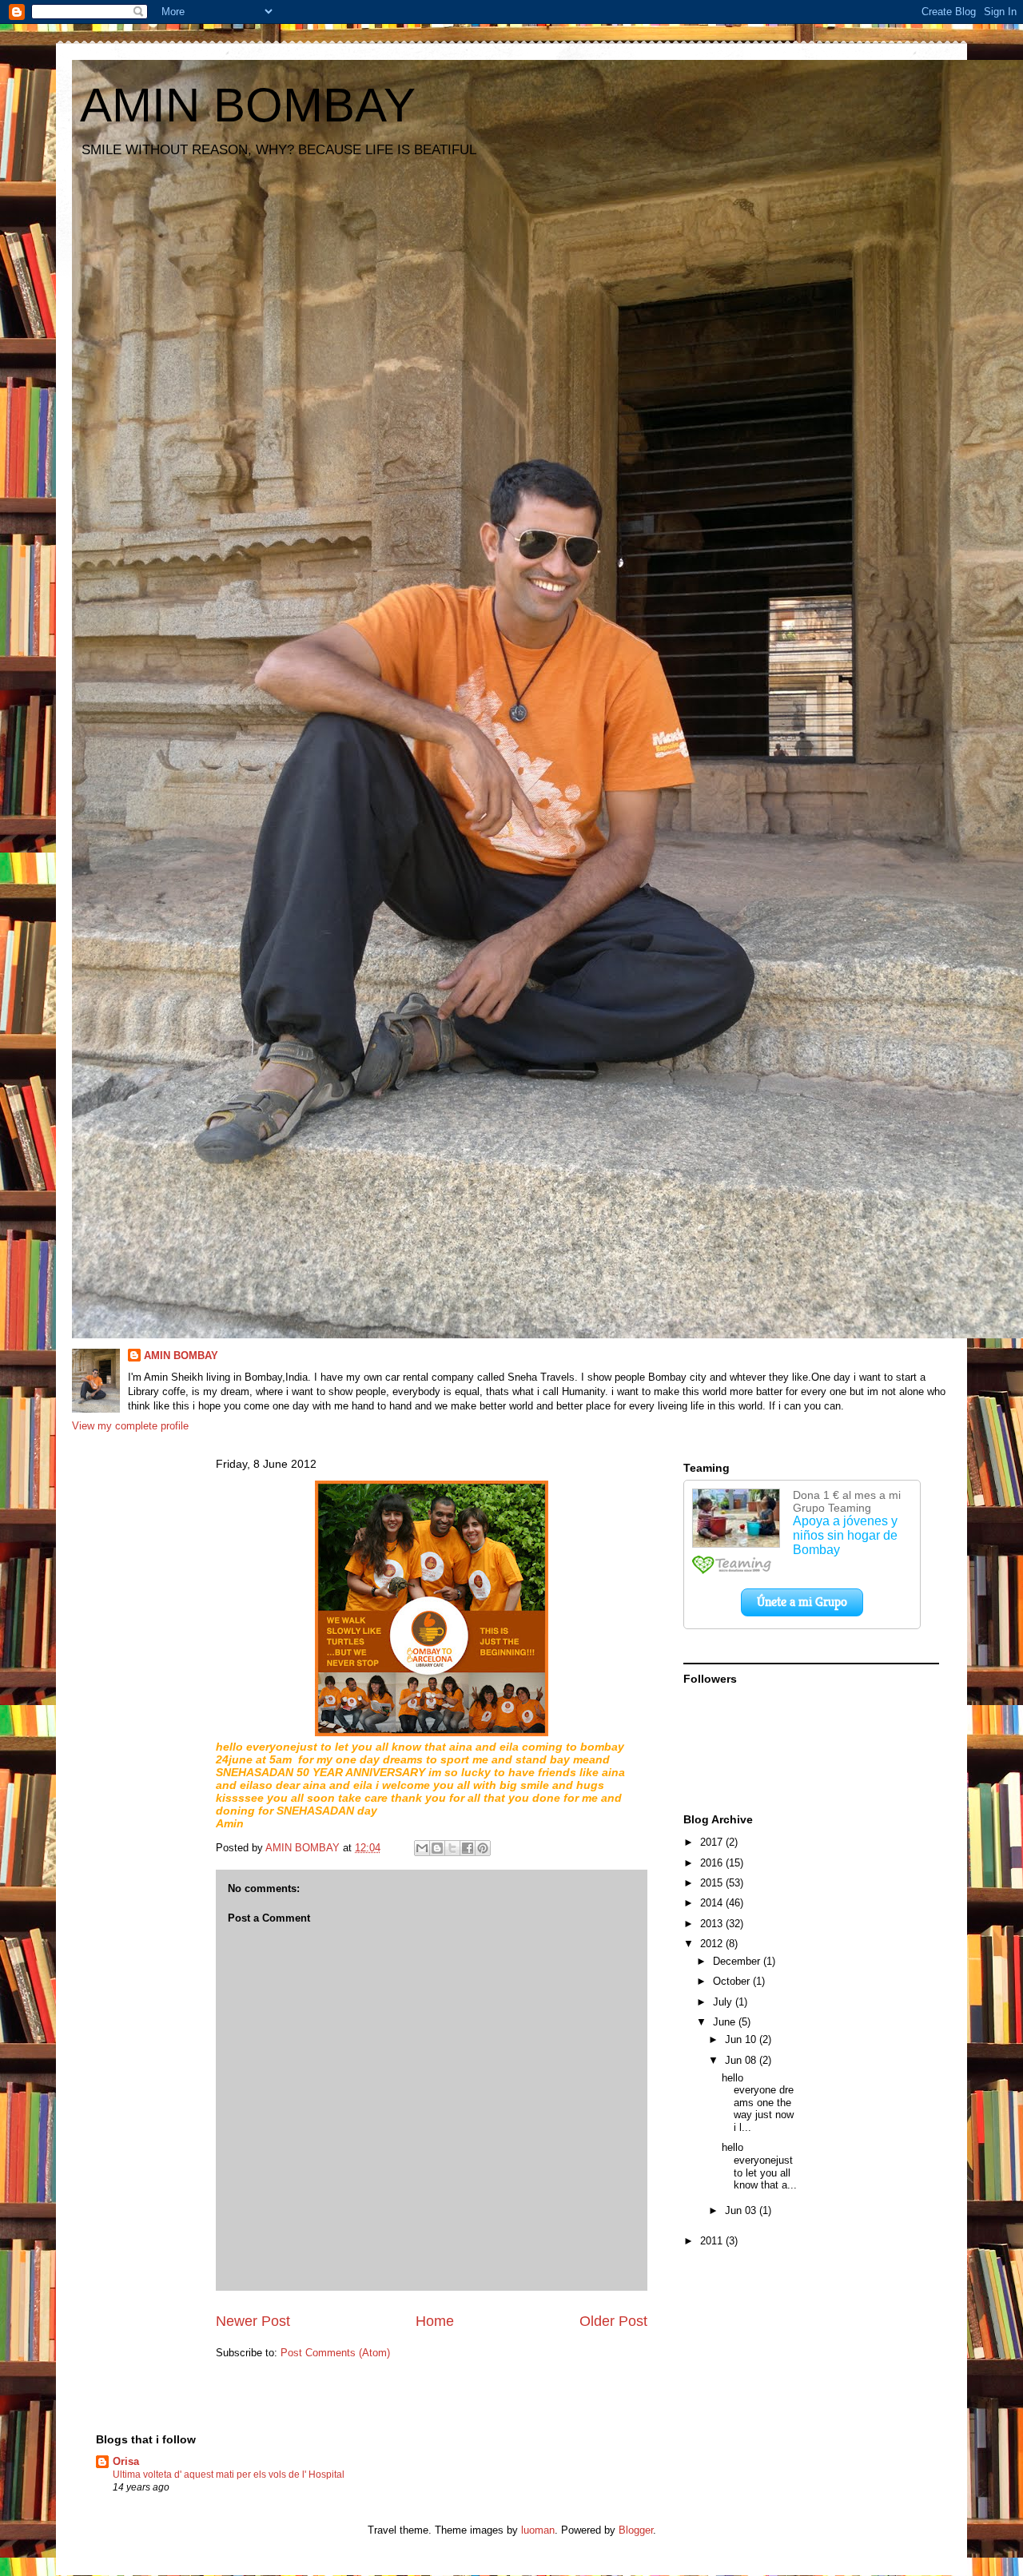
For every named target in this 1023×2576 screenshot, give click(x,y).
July (724, 2002)
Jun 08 (742, 2060)
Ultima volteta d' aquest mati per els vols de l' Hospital (229, 2475)
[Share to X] (452, 1848)
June (726, 2022)
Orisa (126, 2461)
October (733, 1981)
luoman (538, 2530)
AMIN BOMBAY (248, 105)
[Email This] (422, 1848)
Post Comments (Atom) (335, 2353)
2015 (713, 1883)
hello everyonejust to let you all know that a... (759, 2166)
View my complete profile (130, 1426)
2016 (713, 1863)
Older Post (613, 2321)
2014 (713, 1903)
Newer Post (253, 2321)
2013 (713, 1924)
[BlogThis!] (437, 1848)
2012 (713, 1944)
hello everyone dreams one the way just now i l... (758, 2103)
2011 (713, 2241)
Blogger (636, 2530)
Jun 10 (742, 2039)
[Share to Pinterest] (483, 1848)
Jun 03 (742, 2210)
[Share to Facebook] (468, 1848)
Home (435, 2321)
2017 (713, 1842)
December (738, 1961)
